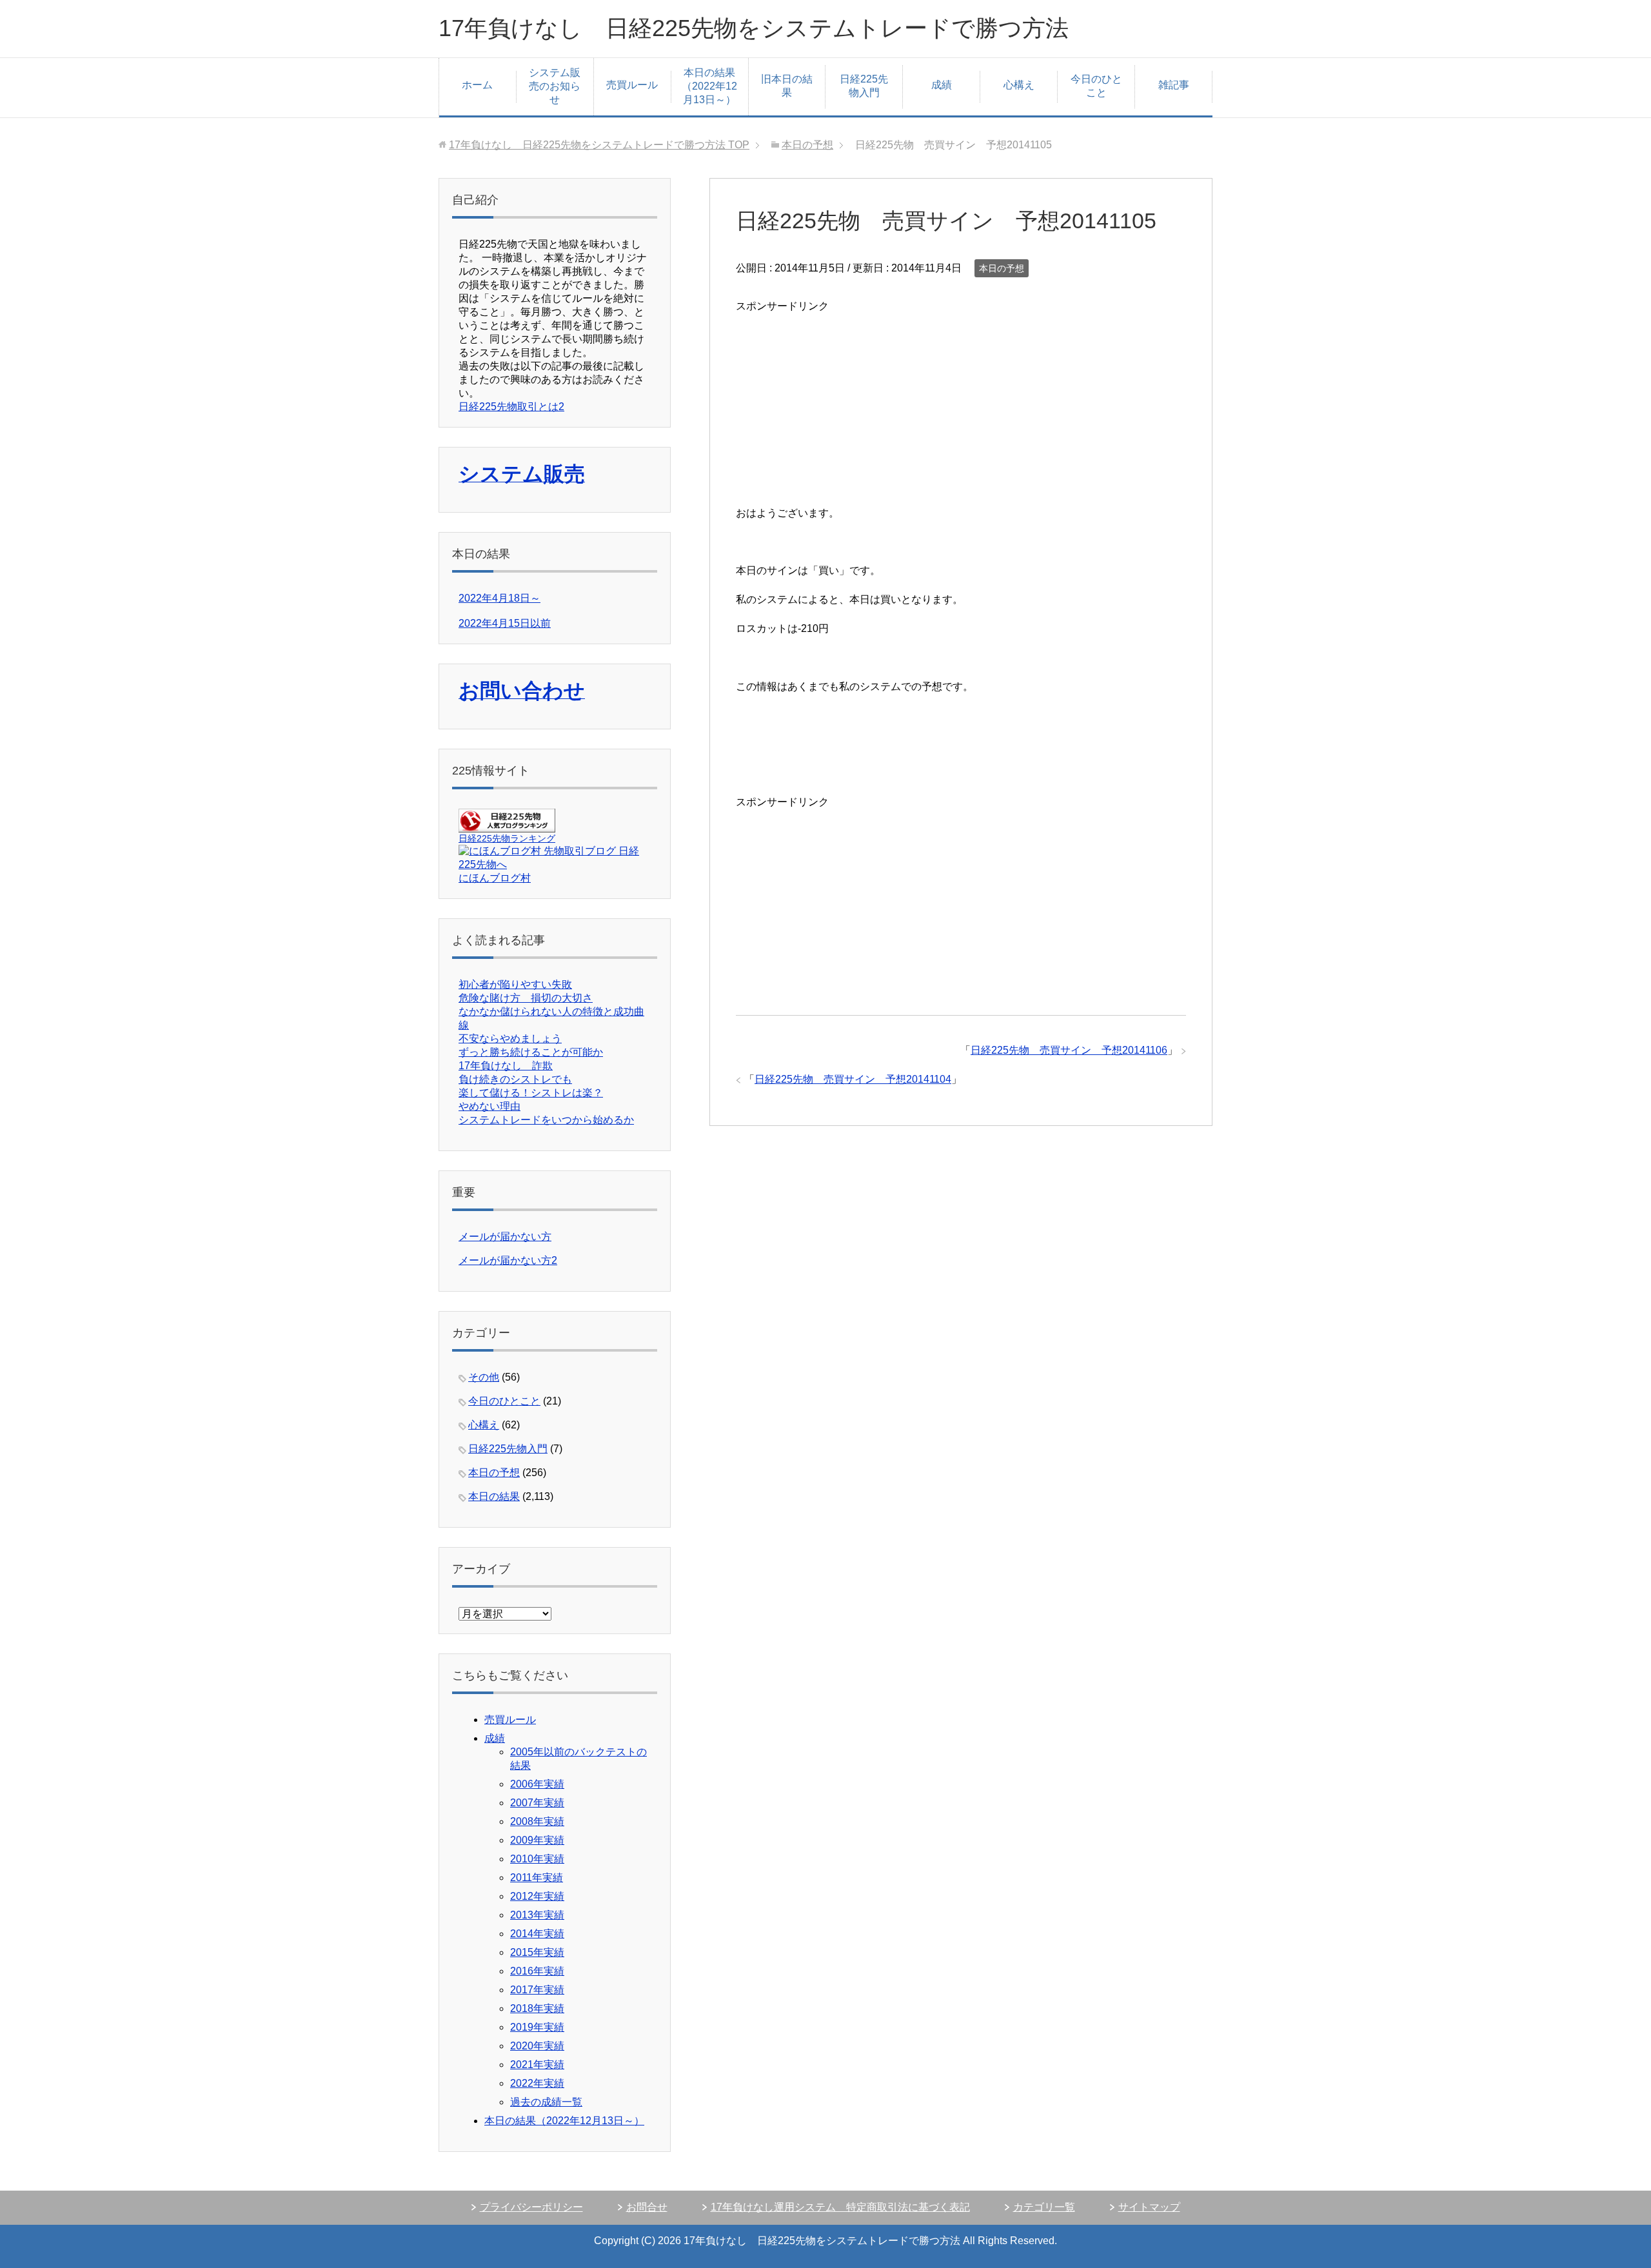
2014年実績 (537, 1934)
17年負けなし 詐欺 (506, 1066)
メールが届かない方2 (508, 1260)
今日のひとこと (1096, 86)
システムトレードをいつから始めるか (546, 1120)
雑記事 (1174, 85)
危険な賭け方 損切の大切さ (526, 998)
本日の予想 (1002, 268)
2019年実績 (537, 2027)
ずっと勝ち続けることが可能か (531, 1052)
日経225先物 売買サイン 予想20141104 (853, 1079)
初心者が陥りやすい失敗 (515, 984)
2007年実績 (537, 1803)
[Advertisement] (833, 407)
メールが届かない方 (505, 1237)
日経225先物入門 (864, 86)
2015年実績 (537, 1952)
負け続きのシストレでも (515, 1079)
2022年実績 (537, 2083)
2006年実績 (537, 1784)
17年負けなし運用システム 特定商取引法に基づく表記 (840, 2207)
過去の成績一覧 (546, 2102)
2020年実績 (537, 2046)
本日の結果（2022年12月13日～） (709, 86)
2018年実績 (537, 2008)
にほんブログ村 (495, 878)
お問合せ (647, 2207)
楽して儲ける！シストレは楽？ (531, 1093)
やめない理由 (489, 1106)
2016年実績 (537, 1971)
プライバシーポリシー (531, 2207)
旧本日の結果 (787, 86)
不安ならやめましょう (510, 1039)
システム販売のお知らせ (555, 86)
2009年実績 (537, 1840)
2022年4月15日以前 (505, 623)
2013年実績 (537, 1915)
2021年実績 (537, 2065)
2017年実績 (537, 1990)
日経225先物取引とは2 (511, 407)
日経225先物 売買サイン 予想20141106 (1069, 1050)
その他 (484, 1377)
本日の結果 (494, 1496)
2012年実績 (537, 1896)
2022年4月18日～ (499, 598)
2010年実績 (537, 1859)
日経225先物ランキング (507, 838)
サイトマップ (1149, 2207)
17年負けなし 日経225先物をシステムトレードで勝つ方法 (754, 28)
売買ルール (632, 85)
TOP (599, 145)
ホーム (477, 85)
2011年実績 (537, 1878)
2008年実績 (537, 1821)
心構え (1019, 85)
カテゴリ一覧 (1044, 2207)
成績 (942, 85)
